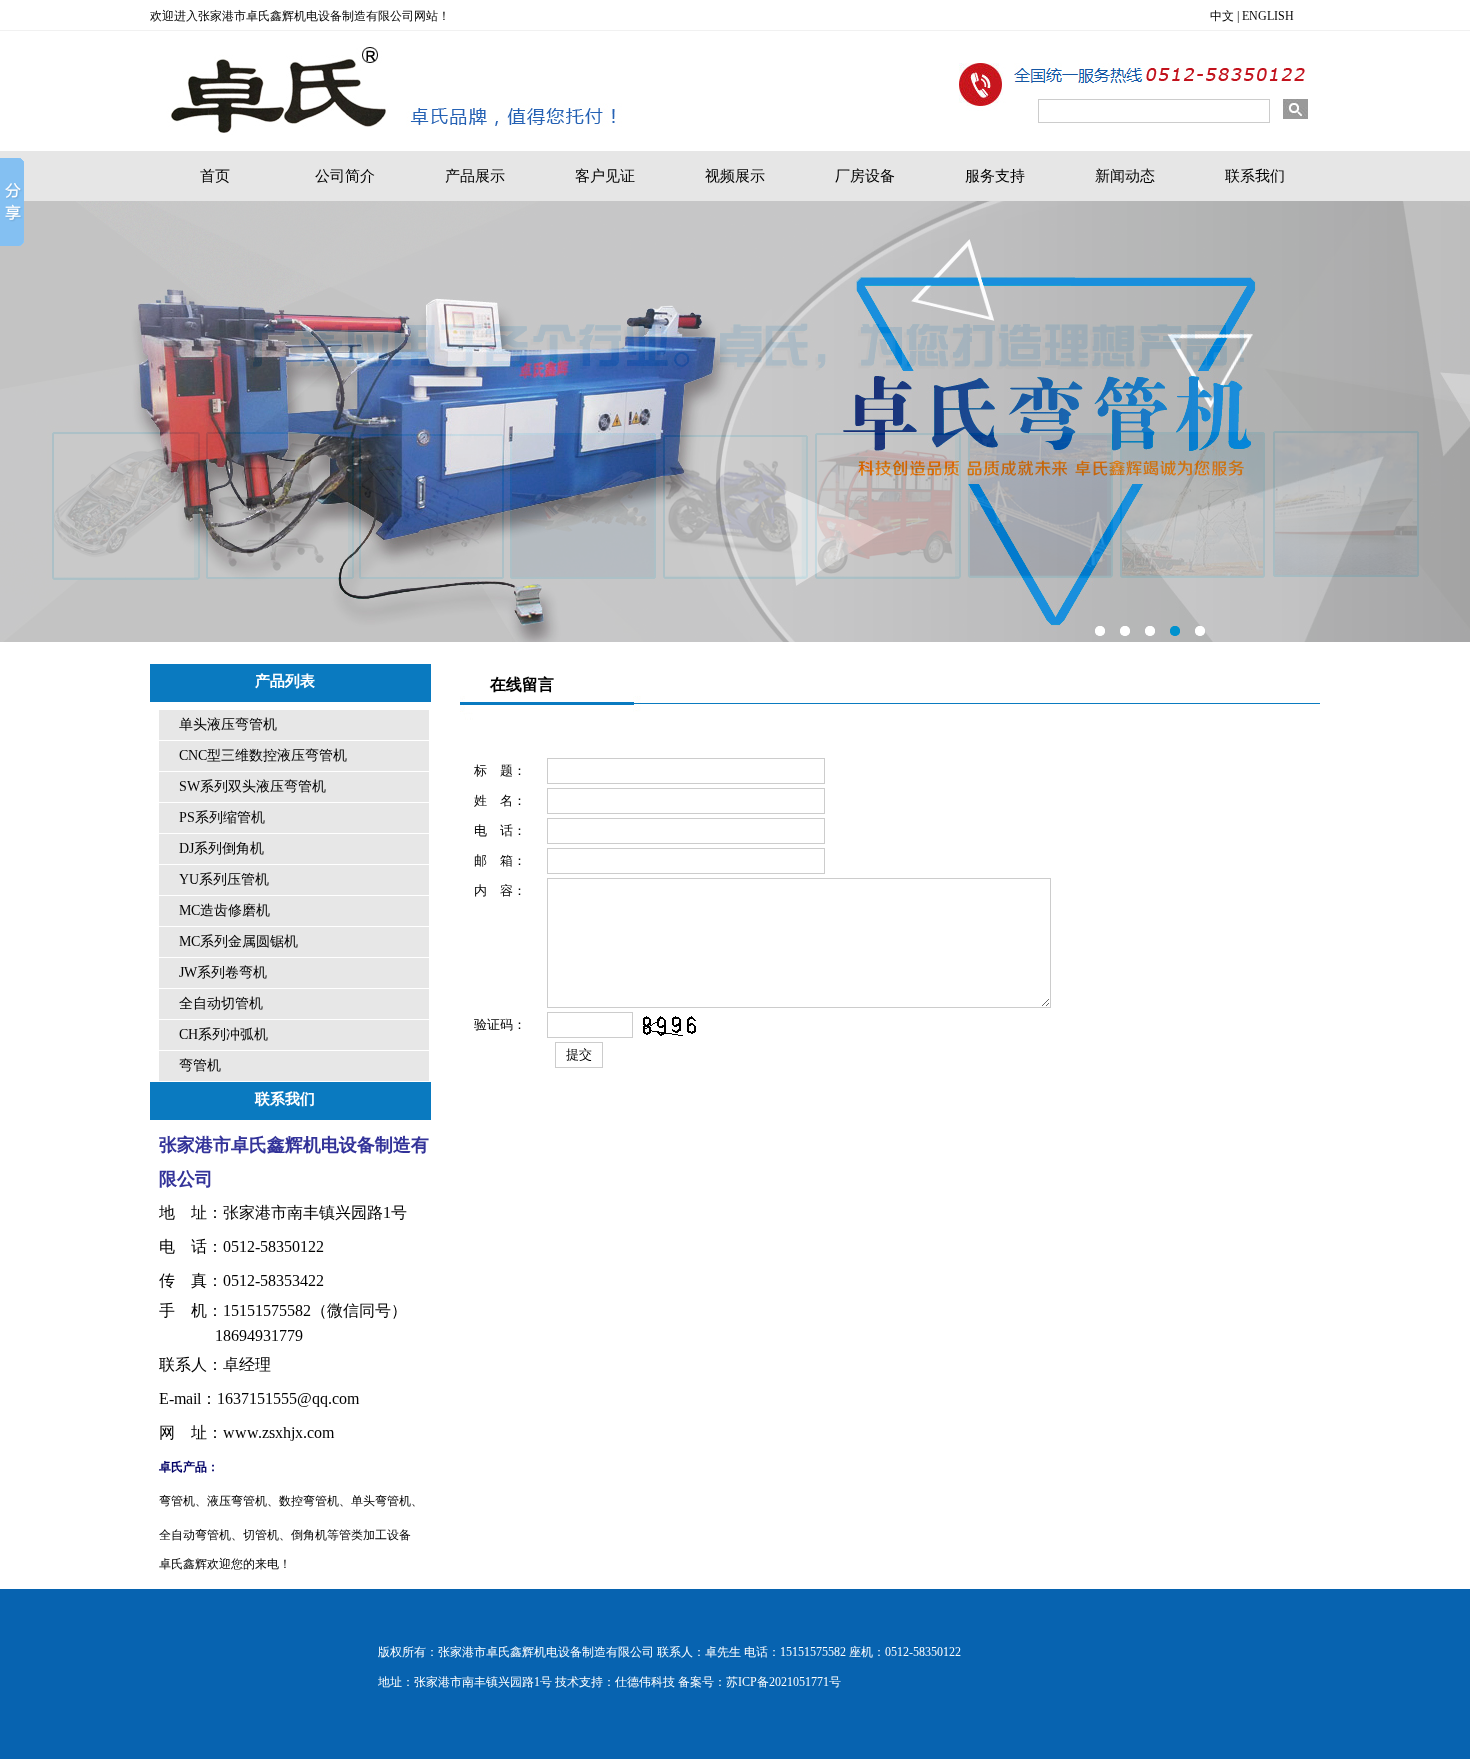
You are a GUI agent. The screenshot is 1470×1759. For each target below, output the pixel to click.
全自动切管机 (221, 1003)
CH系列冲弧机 (223, 1034)
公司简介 (345, 176)
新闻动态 (1125, 176)
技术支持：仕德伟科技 (615, 1682)
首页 (215, 176)
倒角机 (309, 1535)
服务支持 (995, 176)
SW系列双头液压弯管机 (252, 786)
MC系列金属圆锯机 (238, 941)
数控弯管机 (309, 1501)
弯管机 (200, 1065)
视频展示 (735, 176)
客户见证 (605, 176)
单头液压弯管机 (228, 724)
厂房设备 (865, 176)
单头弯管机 (381, 1501)
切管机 (261, 1535)
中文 (1222, 16)
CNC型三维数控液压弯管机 (263, 755)
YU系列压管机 (224, 879)
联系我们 (1255, 176)
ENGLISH (1268, 16)
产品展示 (475, 176)
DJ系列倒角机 (221, 848)
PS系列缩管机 (222, 817)
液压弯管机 (237, 1501)
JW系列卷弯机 (223, 972)
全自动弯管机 (195, 1535)
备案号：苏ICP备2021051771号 (759, 1682)
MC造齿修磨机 (224, 910)
